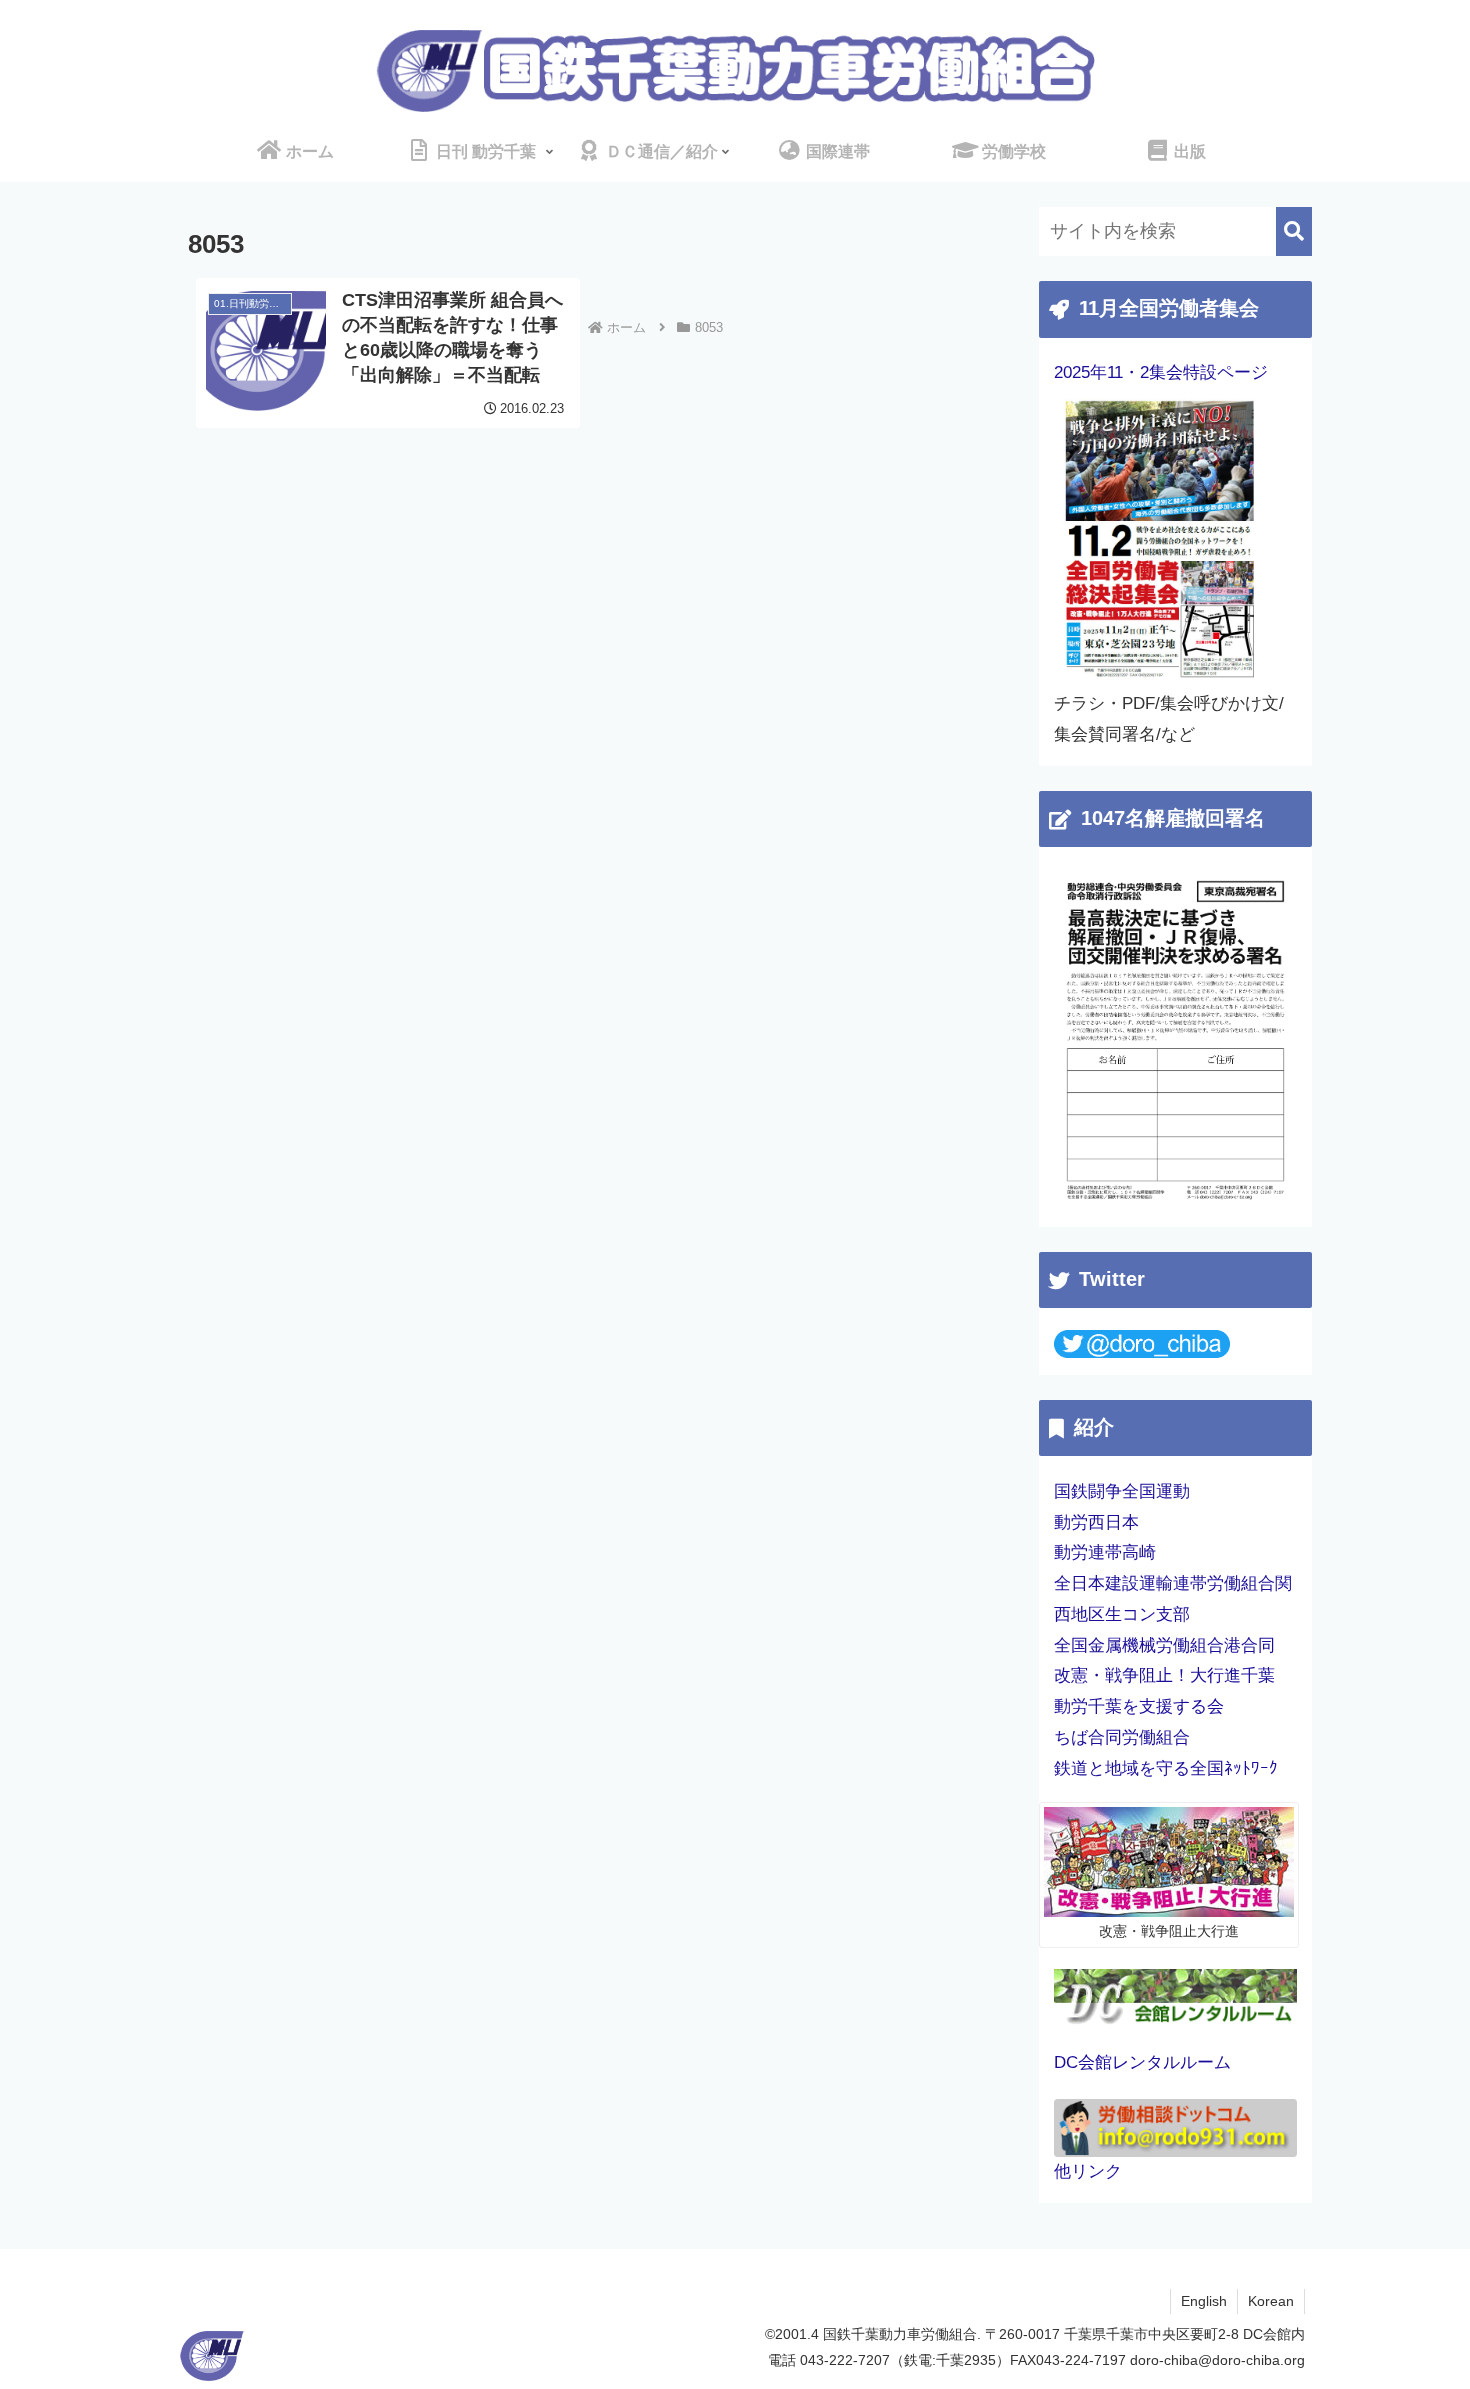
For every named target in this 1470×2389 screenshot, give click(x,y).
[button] (1294, 231)
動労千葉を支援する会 (1139, 1706)
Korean (1271, 2301)
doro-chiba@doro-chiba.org (1217, 2360)
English (1204, 2301)
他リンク (1088, 2171)
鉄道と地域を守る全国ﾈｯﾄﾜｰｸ (1166, 1768)
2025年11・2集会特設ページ (1161, 372)
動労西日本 (1096, 1522)
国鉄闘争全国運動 (1122, 1491)
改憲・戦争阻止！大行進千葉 (1164, 1675)
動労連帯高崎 (1105, 1552)
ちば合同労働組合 (1122, 1737)
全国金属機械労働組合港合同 (1164, 1645)
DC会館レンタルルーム (1142, 2062)
